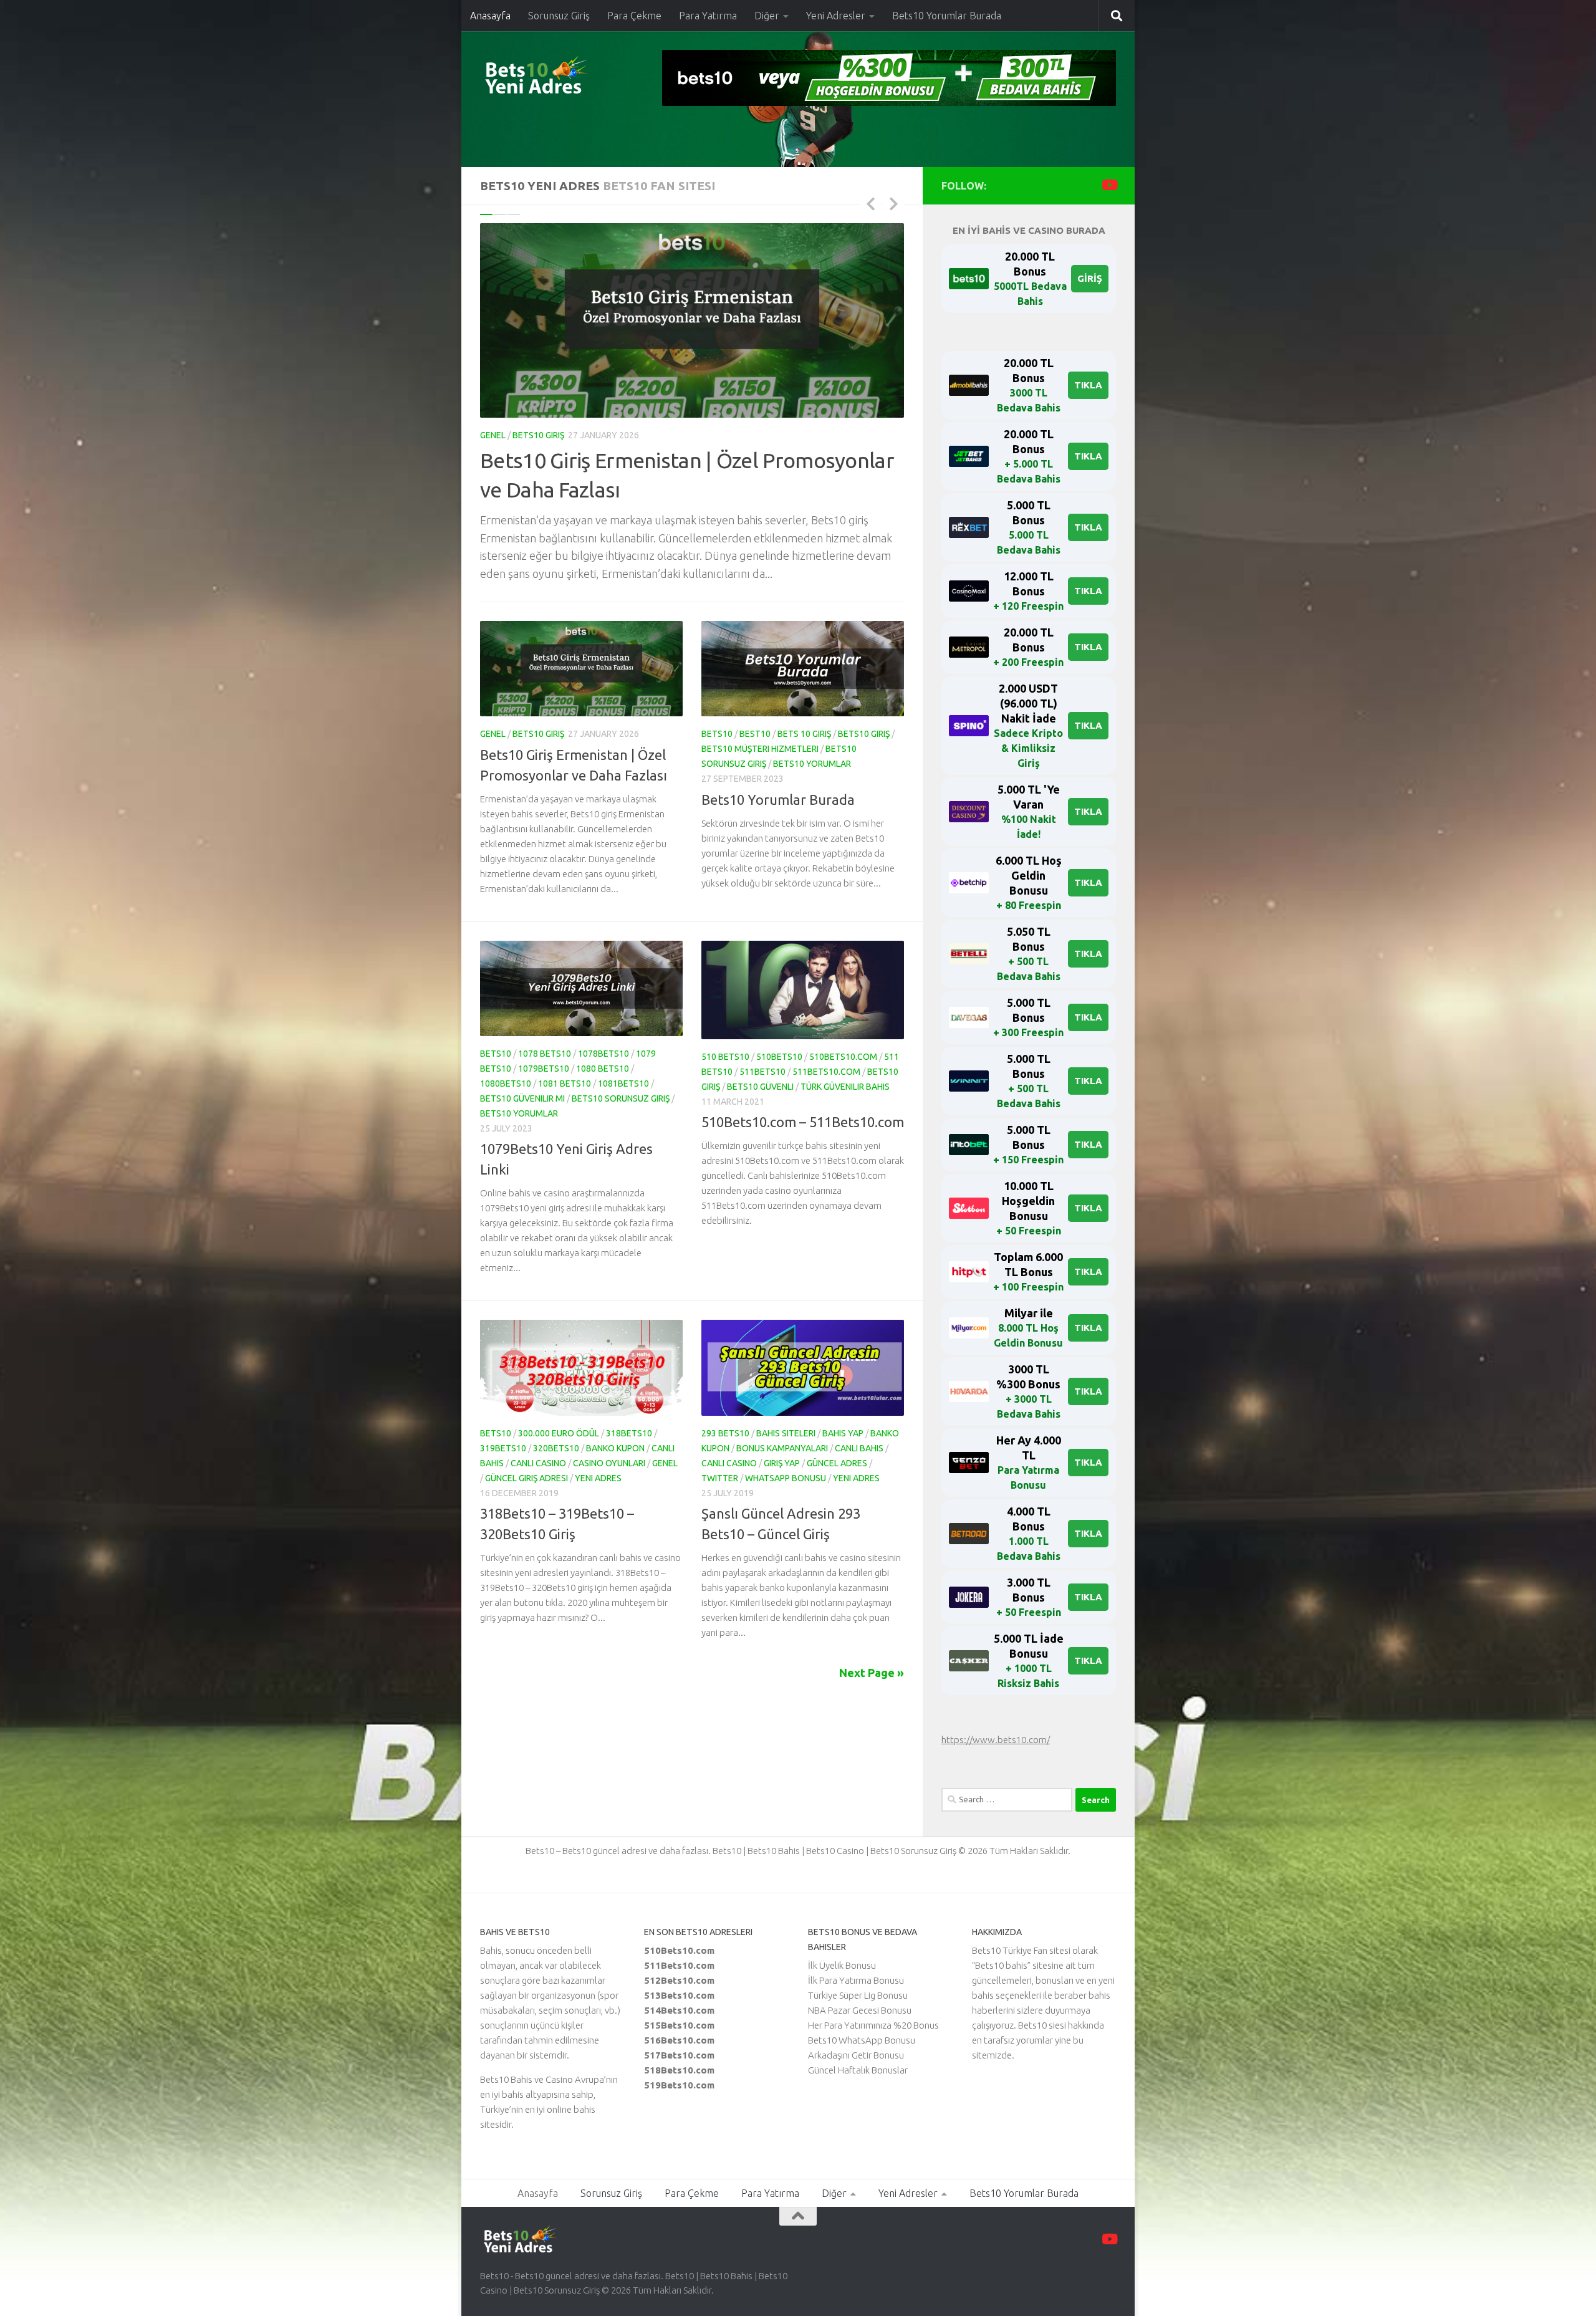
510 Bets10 (725, 1057)
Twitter (720, 1478)
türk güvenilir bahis (845, 1087)
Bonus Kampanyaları (782, 1448)
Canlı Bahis (859, 1448)
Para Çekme (634, 16)
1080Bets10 (506, 1084)
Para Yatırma (708, 16)
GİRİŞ (1090, 278)
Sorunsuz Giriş (559, 16)
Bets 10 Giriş (804, 734)
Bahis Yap (843, 1433)
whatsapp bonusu (786, 1478)
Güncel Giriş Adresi (526, 1478)
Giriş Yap (782, 1463)
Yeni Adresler (836, 16)
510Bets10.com (843, 1057)
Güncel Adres (837, 1463)
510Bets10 (779, 1057)
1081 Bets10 (565, 1084)
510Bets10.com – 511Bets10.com (803, 1122)
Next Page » (872, 1673)
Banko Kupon (615, 1448)
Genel (493, 435)
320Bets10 (556, 1448)
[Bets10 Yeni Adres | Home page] (558, 78)
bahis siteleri (786, 1433)
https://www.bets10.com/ (996, 1740)
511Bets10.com (826, 1072)
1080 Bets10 (603, 1069)
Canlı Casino (538, 1463)
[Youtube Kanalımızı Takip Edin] (1109, 185)
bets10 (717, 734)
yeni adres (598, 1478)
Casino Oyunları (609, 1463)
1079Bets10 (544, 1069)
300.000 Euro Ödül (559, 1433)
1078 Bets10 (545, 1054)
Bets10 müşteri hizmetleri (760, 749)
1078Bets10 (603, 1054)
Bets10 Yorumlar (812, 764)
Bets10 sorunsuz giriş (621, 1098)
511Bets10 (762, 1072)
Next (893, 203)
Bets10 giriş (538, 435)
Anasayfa (490, 16)
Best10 (755, 734)
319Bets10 (503, 1448)
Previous (870, 203)
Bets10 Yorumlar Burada (947, 16)
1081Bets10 (623, 1084)
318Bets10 (629, 1433)
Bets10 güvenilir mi (522, 1098)
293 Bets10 (725, 1433)
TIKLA (1088, 385)
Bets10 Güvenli (760, 1087)
